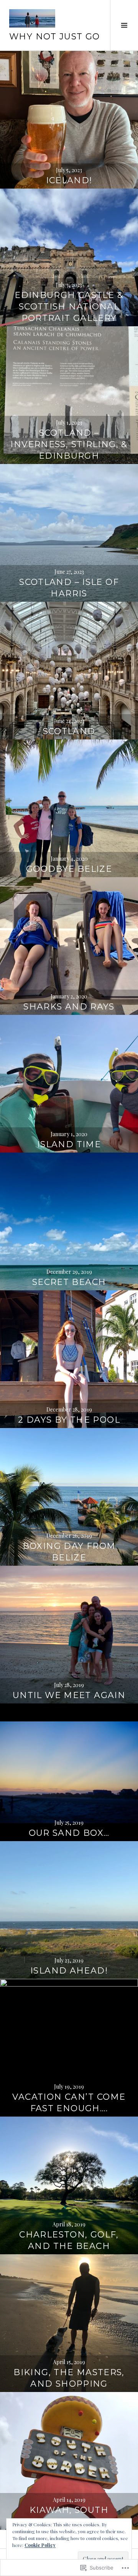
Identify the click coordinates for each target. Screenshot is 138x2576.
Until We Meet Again (69, 1695)
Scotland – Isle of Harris (69, 588)
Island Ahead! (69, 1971)
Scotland (69, 731)
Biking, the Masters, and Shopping (69, 2378)
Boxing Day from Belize (69, 1552)
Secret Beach (69, 1282)
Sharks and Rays (69, 1007)
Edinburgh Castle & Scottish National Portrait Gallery (69, 307)
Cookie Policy (40, 2545)
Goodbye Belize (69, 869)
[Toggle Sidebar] (124, 25)
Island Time (69, 1144)
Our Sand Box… (69, 1833)
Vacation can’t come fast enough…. (69, 2103)
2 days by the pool (69, 1420)
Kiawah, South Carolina (69, 2516)
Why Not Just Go (55, 37)
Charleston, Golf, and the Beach (69, 2240)
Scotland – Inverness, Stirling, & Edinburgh (69, 444)
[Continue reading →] (69, 120)
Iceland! (69, 180)
